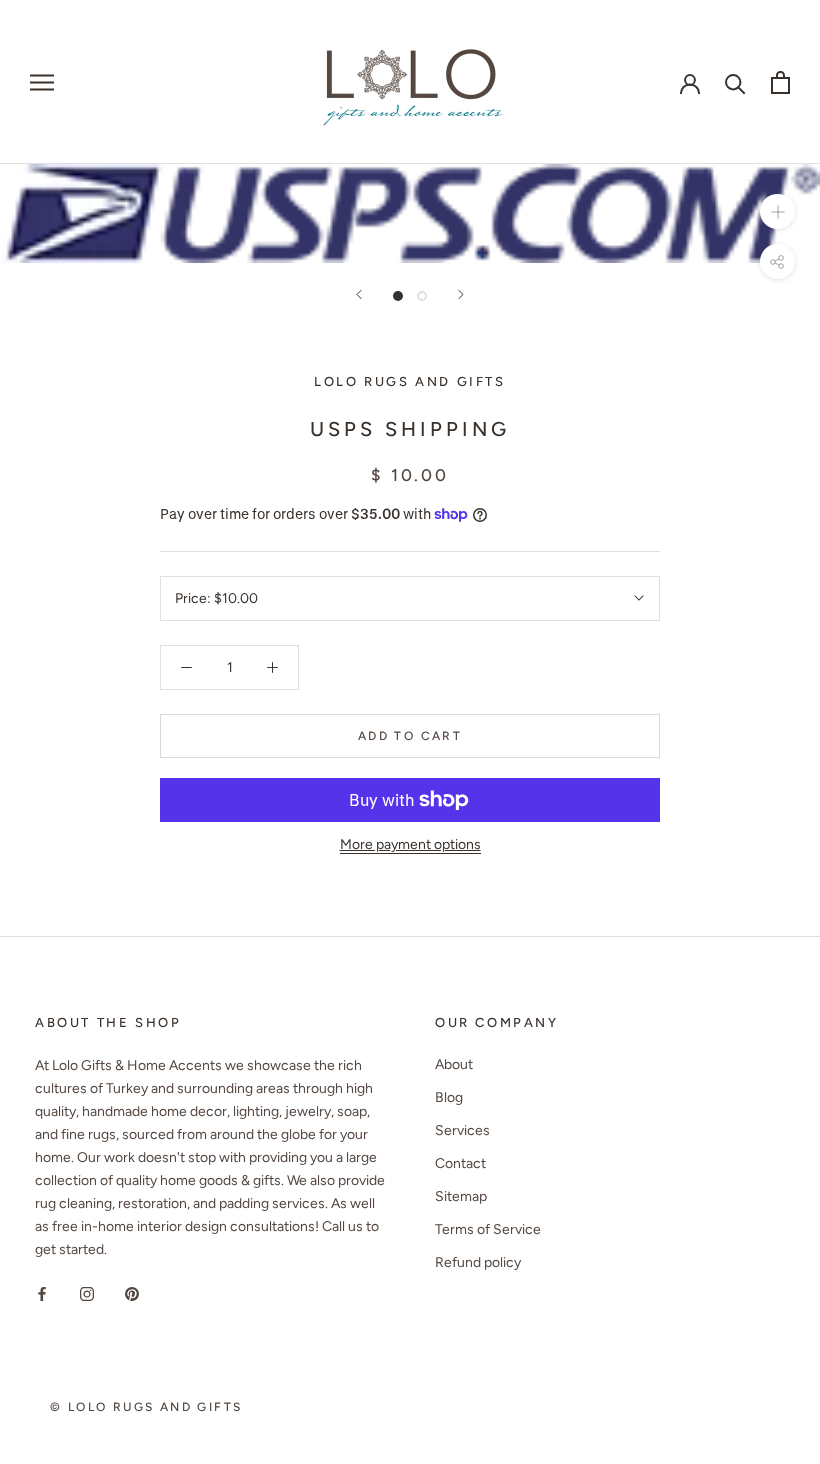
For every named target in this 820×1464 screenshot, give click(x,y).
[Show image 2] (422, 296)
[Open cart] (780, 82)
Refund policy (478, 1262)
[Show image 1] (398, 296)
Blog (449, 1097)
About (454, 1064)
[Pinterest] (132, 1292)
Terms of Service (488, 1229)
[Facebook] (42, 1292)
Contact (460, 1163)
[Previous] (359, 294)
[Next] (461, 294)
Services (462, 1130)
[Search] (735, 82)
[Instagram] (87, 1292)
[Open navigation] (42, 82)
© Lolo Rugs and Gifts (146, 1407)
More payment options (410, 844)
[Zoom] (777, 211)
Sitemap (461, 1196)
